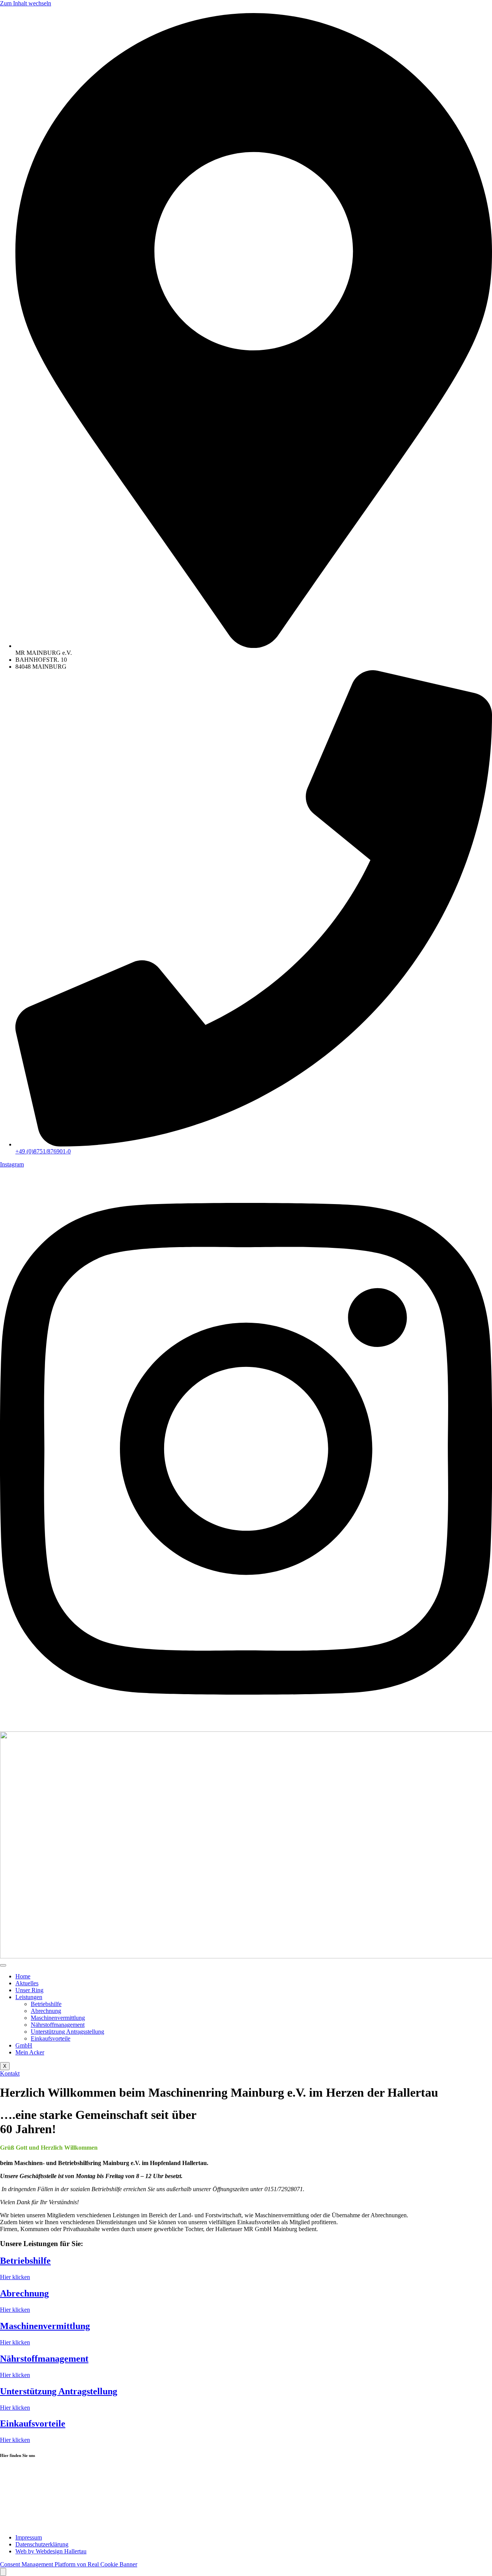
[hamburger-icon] (3, 1965)
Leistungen (29, 1997)
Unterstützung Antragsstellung (67, 2032)
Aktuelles (27, 1983)
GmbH (24, 2045)
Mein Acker (30, 2052)
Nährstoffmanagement (58, 2025)
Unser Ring (29, 1990)
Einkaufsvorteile (51, 2038)
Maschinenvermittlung (58, 2018)
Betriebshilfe (46, 2004)
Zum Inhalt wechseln (26, 3)
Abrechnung (46, 2011)
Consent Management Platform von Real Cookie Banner (69, 2564)
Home (23, 1976)
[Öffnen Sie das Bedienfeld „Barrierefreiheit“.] (3, 2572)
